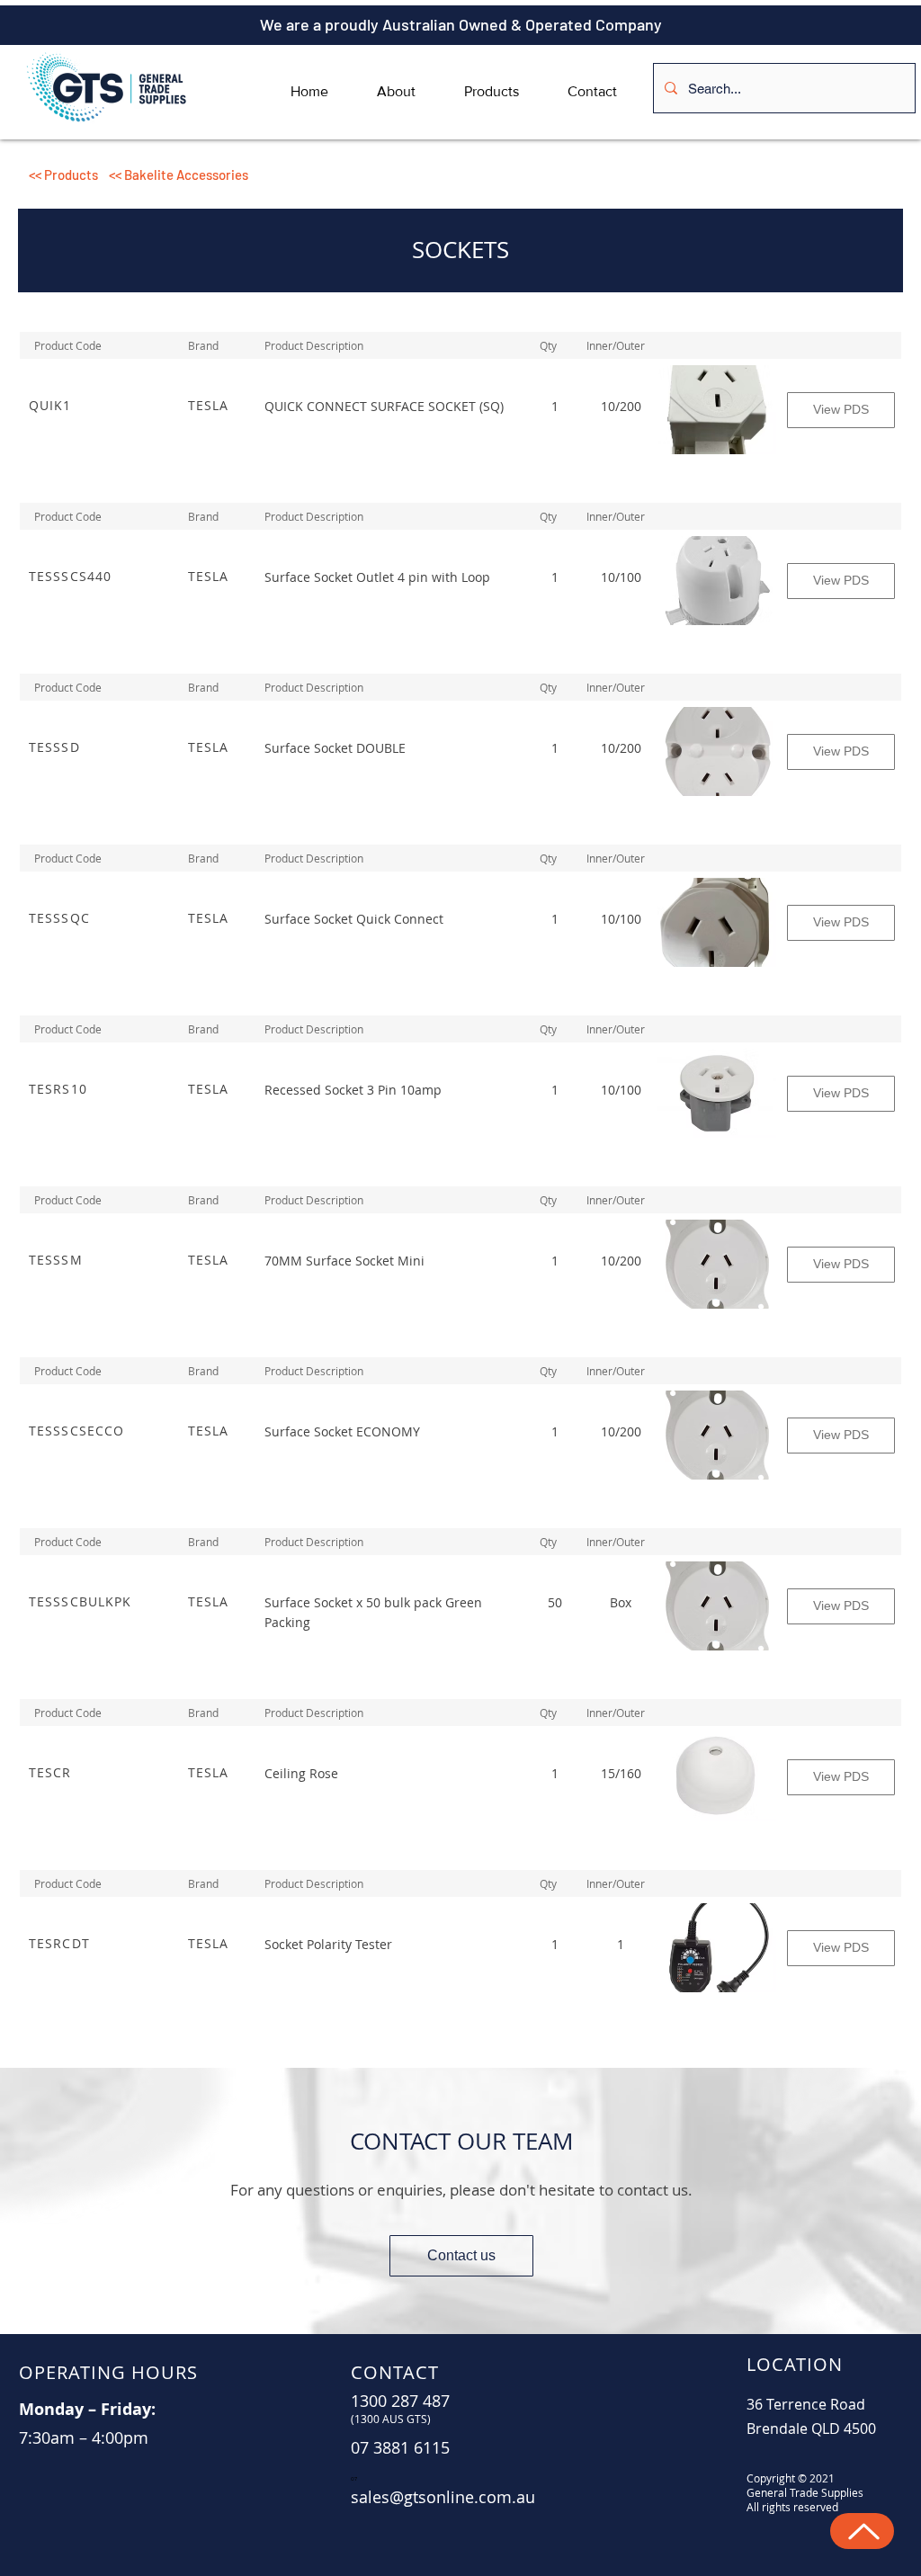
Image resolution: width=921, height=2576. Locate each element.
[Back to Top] (862, 2531)
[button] (328, 174)
